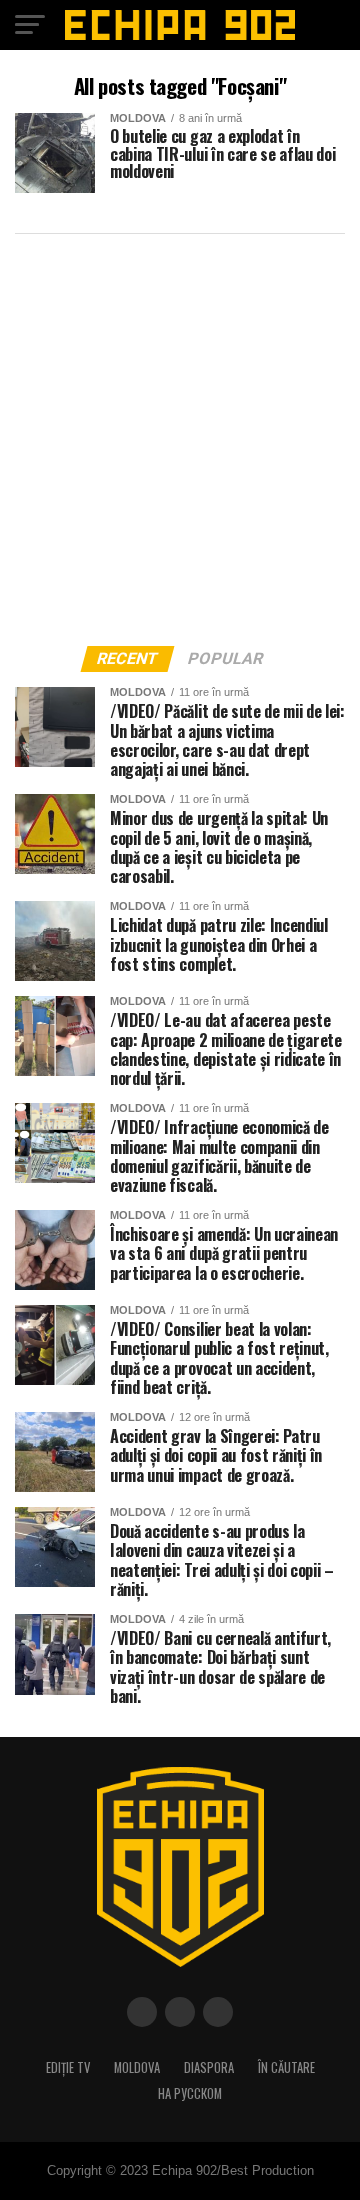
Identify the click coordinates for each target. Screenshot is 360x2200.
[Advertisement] (180, 434)
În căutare (286, 2067)
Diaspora (209, 2067)
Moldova (137, 2067)
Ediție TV (68, 2067)
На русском (190, 2093)
